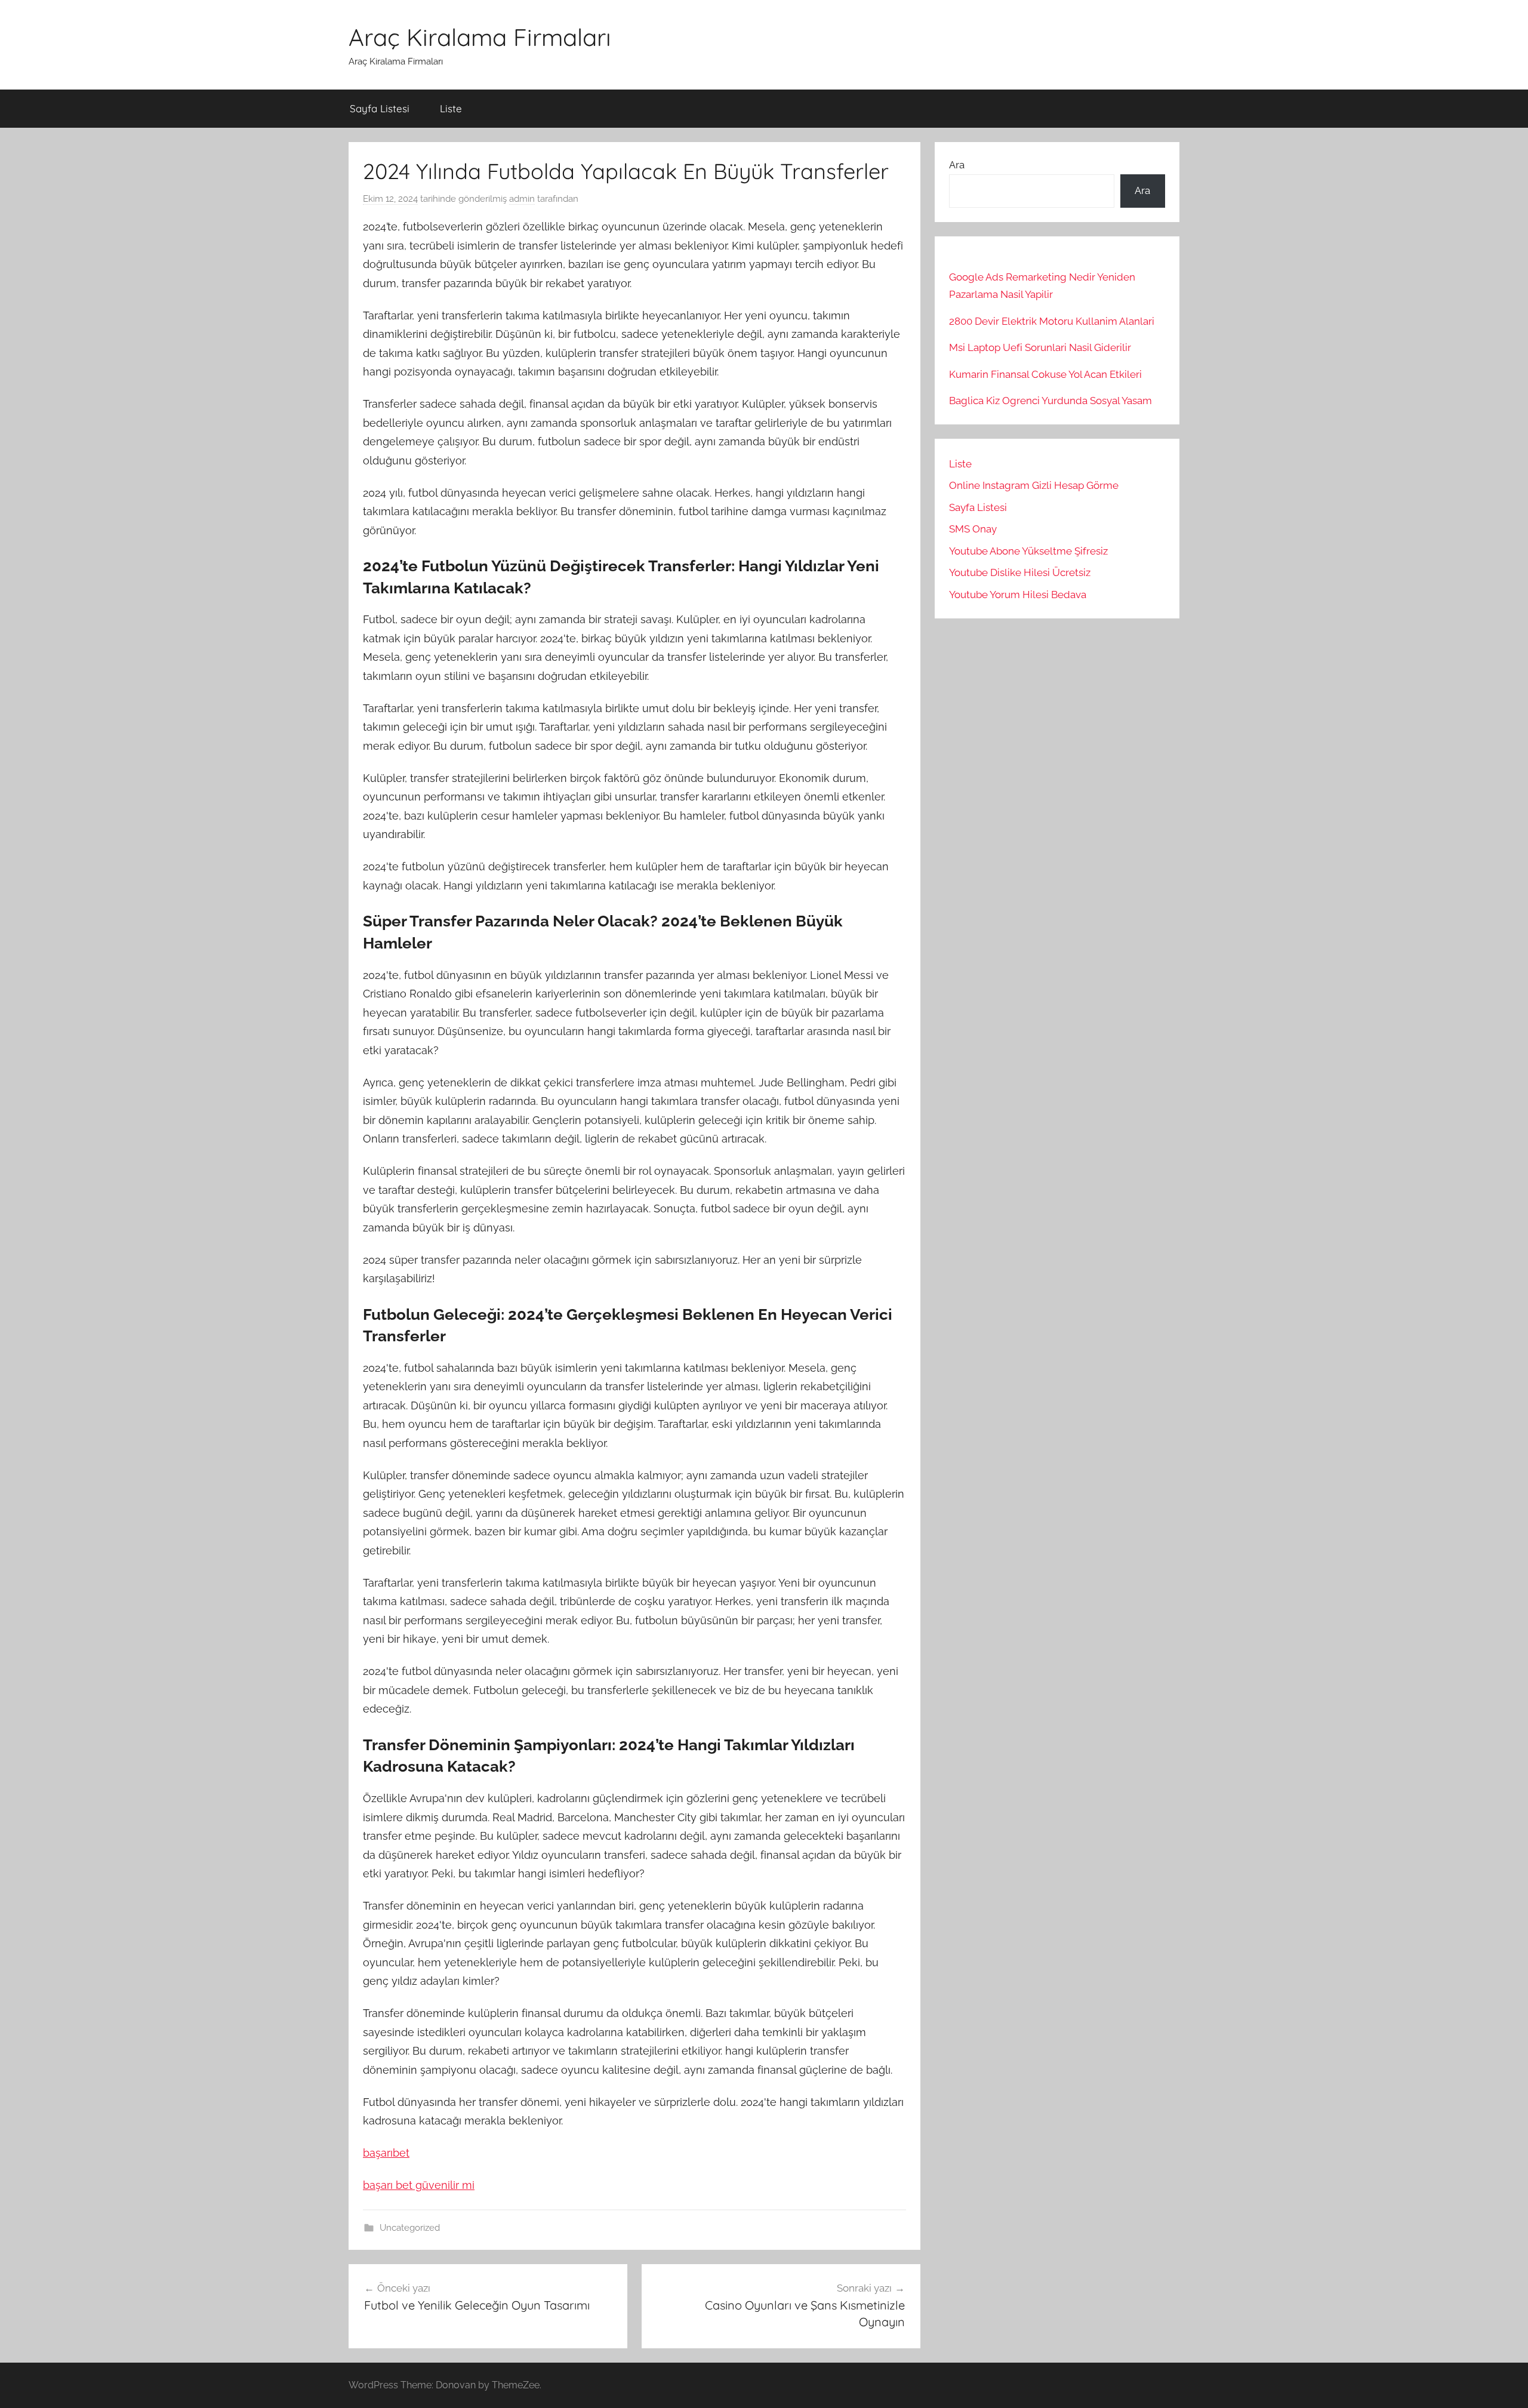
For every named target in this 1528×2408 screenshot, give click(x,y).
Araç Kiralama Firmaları (480, 37)
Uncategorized (410, 2228)
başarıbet (386, 2153)
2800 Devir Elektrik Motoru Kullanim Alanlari (1052, 321)
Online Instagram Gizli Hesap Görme (1034, 485)
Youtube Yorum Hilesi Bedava (1018, 595)
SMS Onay (973, 529)
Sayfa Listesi (380, 108)
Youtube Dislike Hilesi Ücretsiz (1020, 572)
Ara (957, 165)
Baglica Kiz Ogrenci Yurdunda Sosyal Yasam (1050, 401)
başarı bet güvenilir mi (419, 2185)
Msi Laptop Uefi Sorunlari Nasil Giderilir (1040, 347)
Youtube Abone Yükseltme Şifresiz (1028, 551)
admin (522, 199)
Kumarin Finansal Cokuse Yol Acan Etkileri (1045, 374)
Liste (451, 108)
